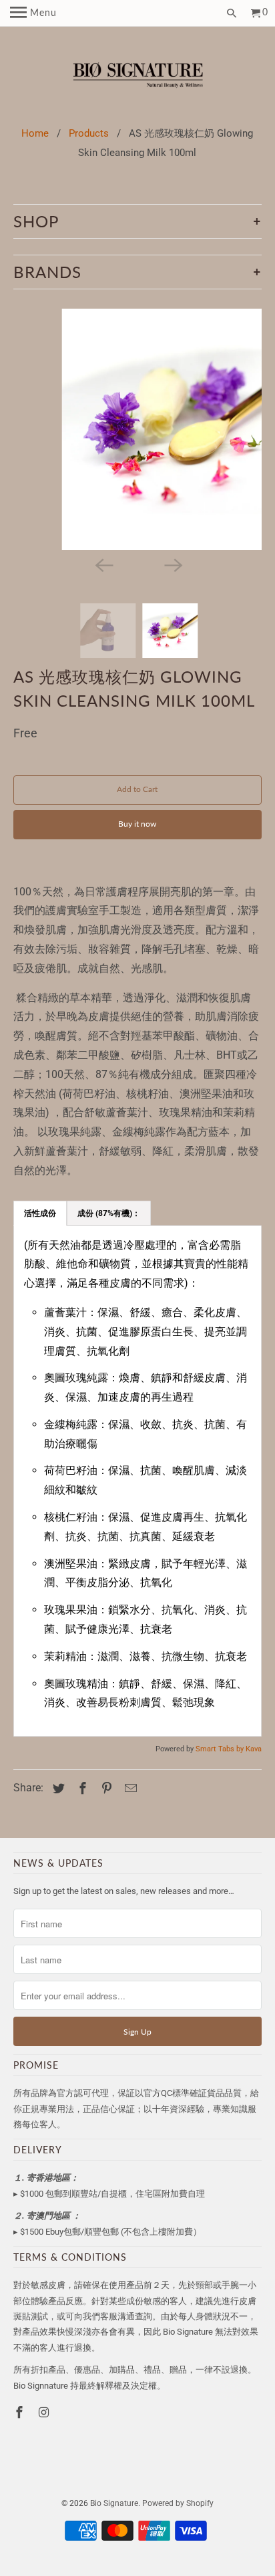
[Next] (172, 565)
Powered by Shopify (178, 2503)
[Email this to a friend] (129, 1788)
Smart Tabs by (221, 1749)
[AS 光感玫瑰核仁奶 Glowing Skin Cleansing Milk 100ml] (138, 429)
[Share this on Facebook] (81, 1788)
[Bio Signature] (138, 77)
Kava (254, 1749)
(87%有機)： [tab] (109, 1213)
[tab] (40, 1213)
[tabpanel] (137, 1481)
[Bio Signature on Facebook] (21, 2412)
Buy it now (137, 824)
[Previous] (103, 565)
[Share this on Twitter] (57, 1788)
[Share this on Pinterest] (105, 1788)
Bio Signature (114, 2503)
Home (35, 133)
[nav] (33, 13)
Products (89, 133)
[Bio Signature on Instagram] (45, 2412)
